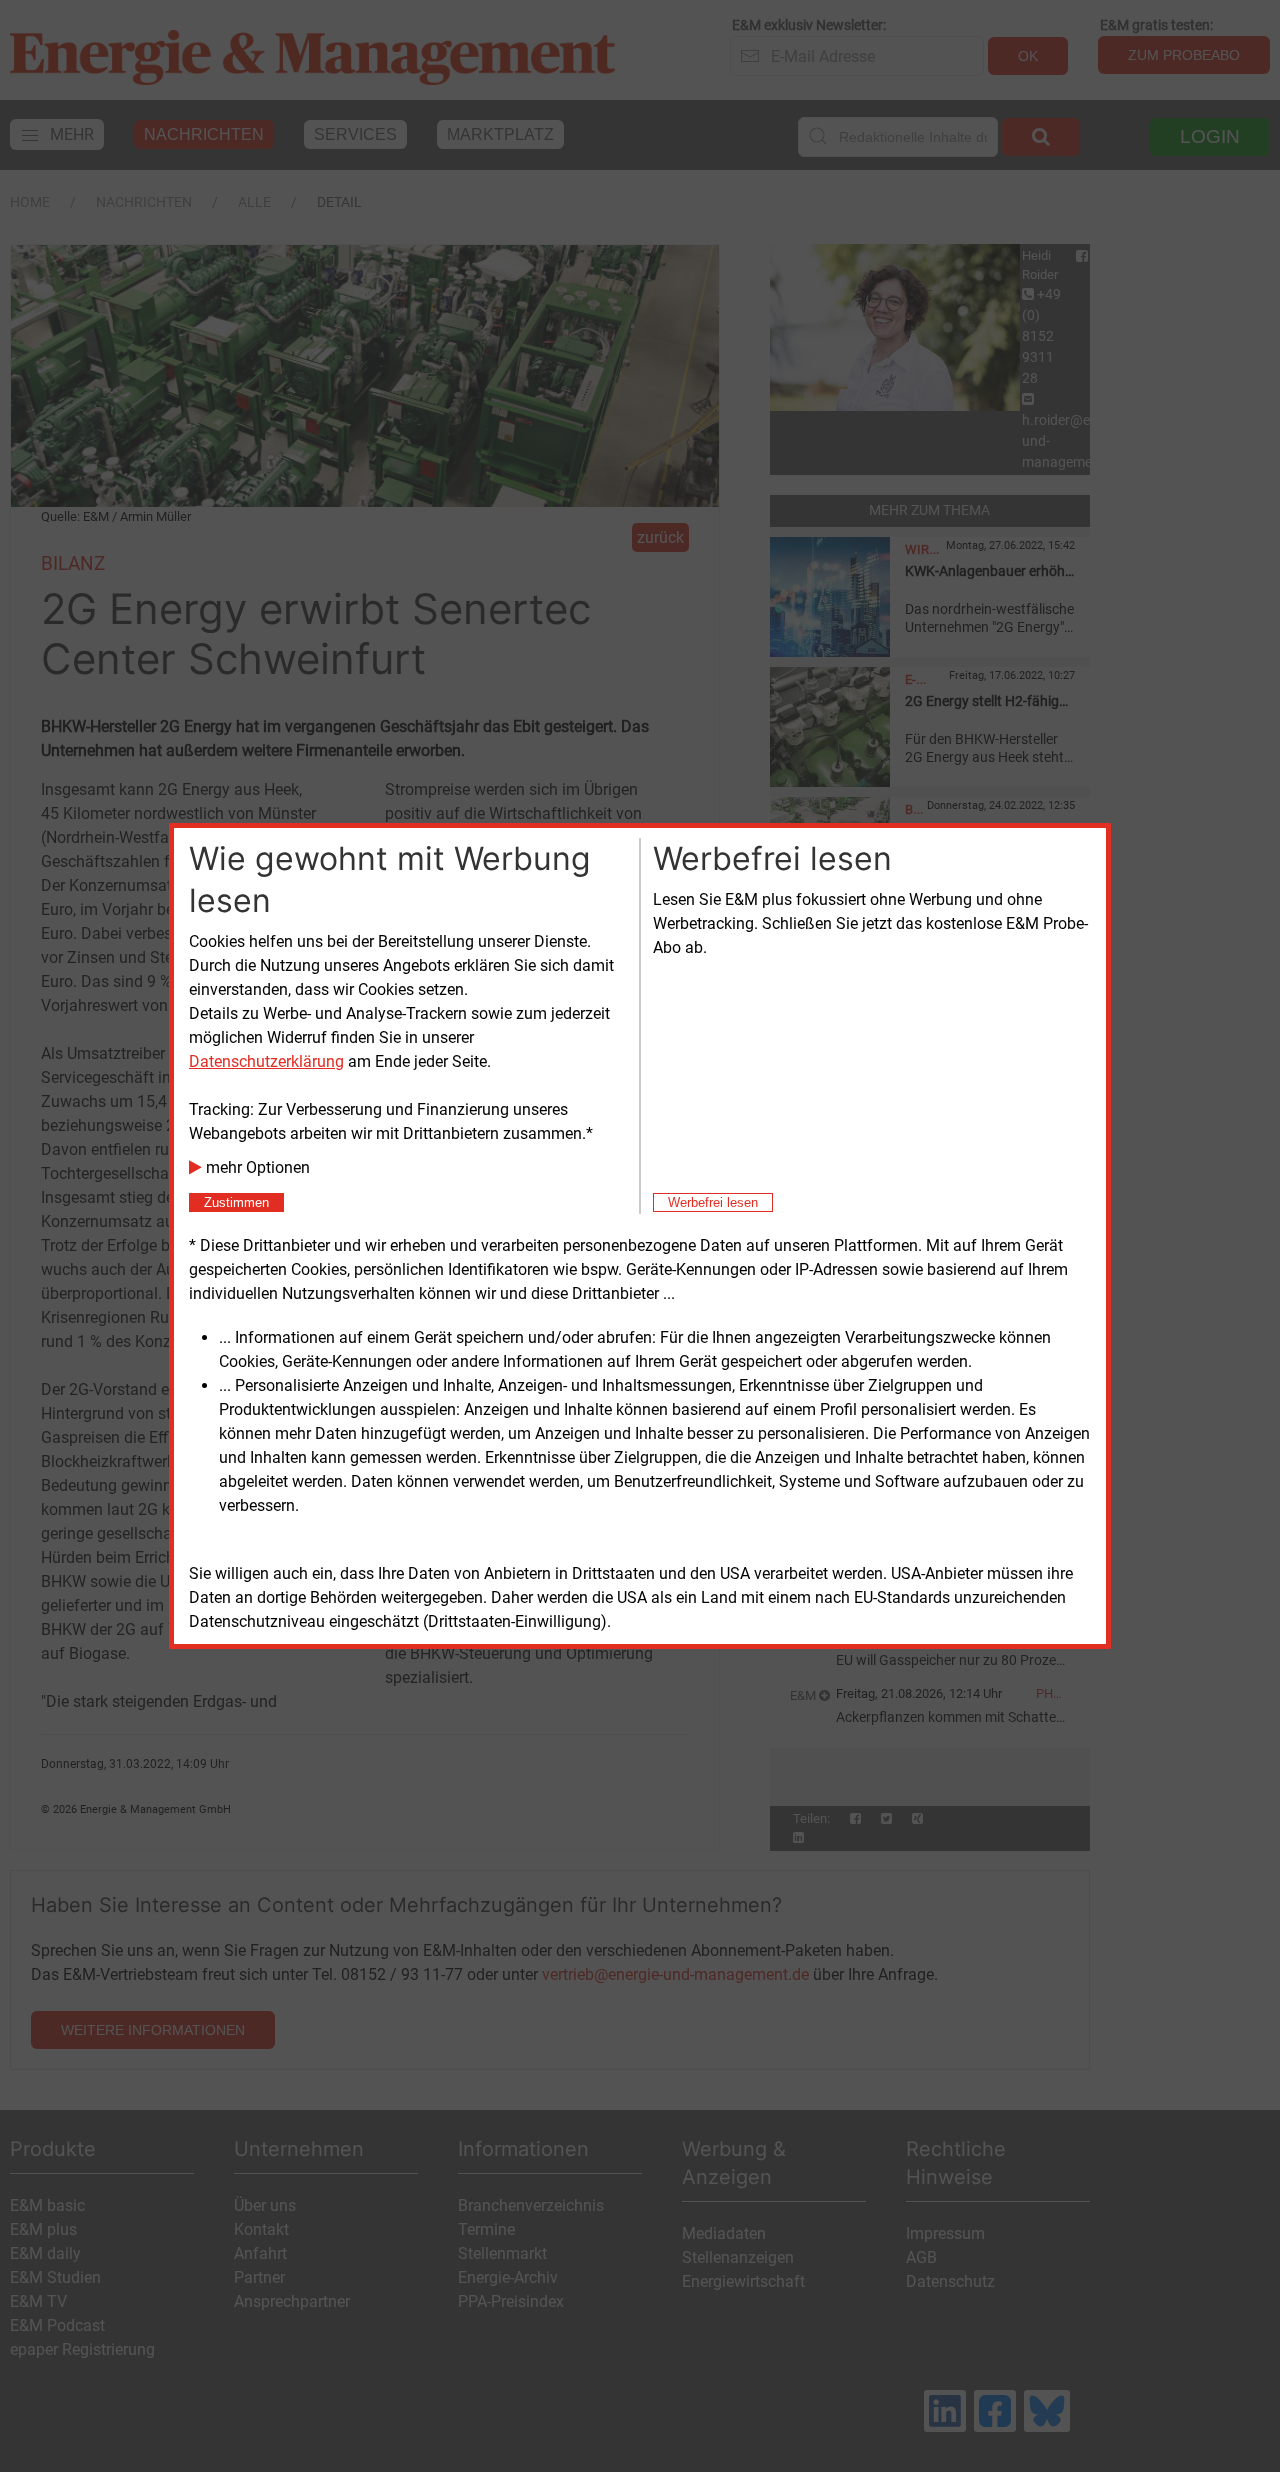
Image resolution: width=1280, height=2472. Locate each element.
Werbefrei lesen (713, 1202)
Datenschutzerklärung (266, 1061)
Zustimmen (236, 1202)
